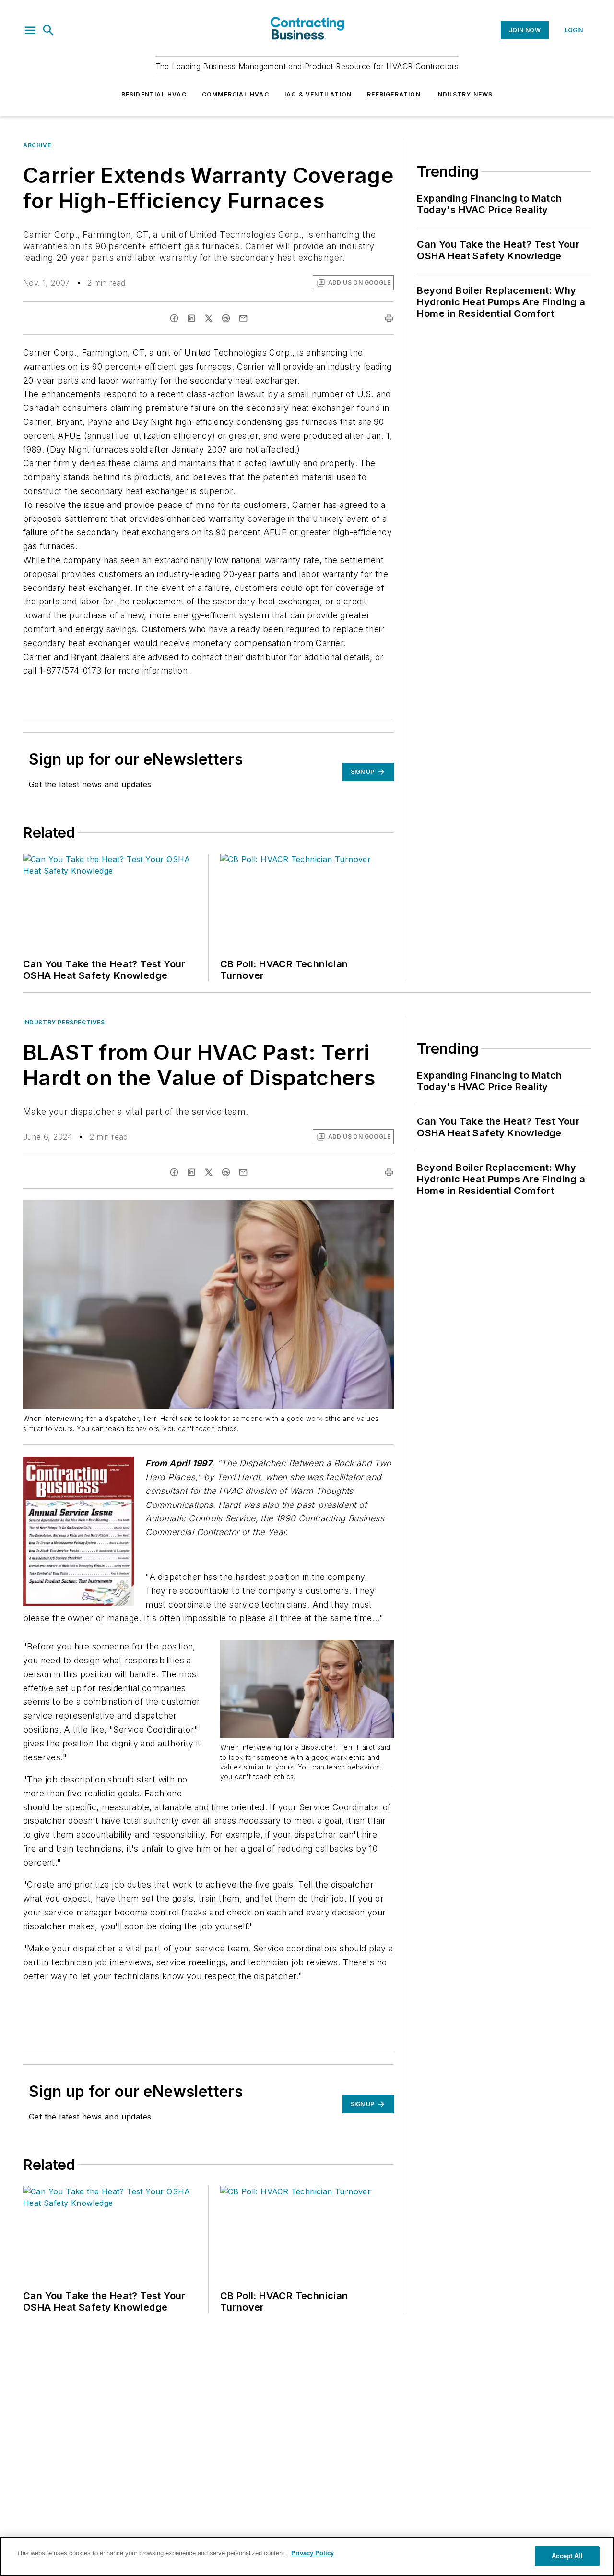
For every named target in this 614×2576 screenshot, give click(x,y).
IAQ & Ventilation (318, 94)
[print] (389, 318)
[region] (307, 2556)
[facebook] (174, 318)
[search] (48, 30)
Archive (37, 145)
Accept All (567, 2556)
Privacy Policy (313, 2553)
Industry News (465, 94)
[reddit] (226, 318)
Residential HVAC (154, 94)
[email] (243, 318)
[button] (30, 30)
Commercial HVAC (236, 94)
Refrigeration (394, 94)
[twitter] (209, 318)
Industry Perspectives (64, 1022)
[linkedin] (191, 318)
